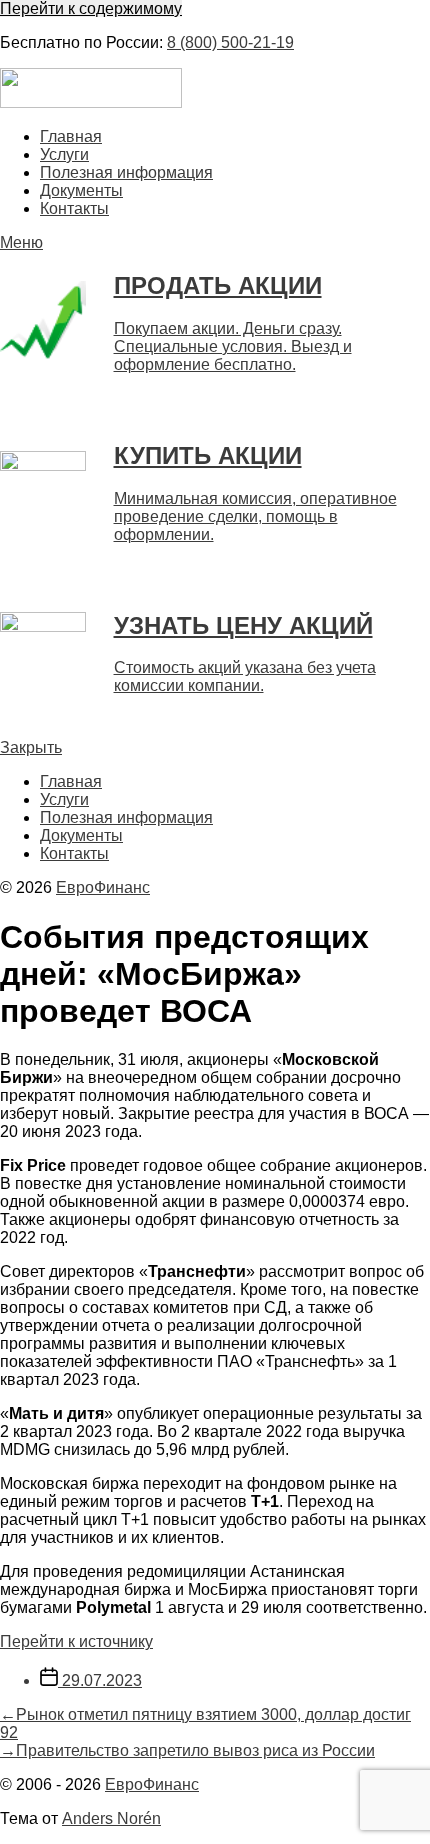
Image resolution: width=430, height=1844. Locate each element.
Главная (71, 136)
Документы (81, 190)
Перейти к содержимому (91, 8)
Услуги (64, 154)
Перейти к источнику (76, 1641)
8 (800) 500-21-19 (230, 42)
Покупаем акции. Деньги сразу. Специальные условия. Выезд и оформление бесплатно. (233, 346)
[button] (215, 243)
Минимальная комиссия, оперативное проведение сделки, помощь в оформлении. (255, 516)
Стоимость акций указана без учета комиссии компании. (245, 676)
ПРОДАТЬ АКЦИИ (218, 285)
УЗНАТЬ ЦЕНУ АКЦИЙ (243, 625)
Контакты (74, 208)
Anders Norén (111, 1818)
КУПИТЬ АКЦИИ (208, 455)
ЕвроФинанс (103, 887)
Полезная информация (126, 172)
